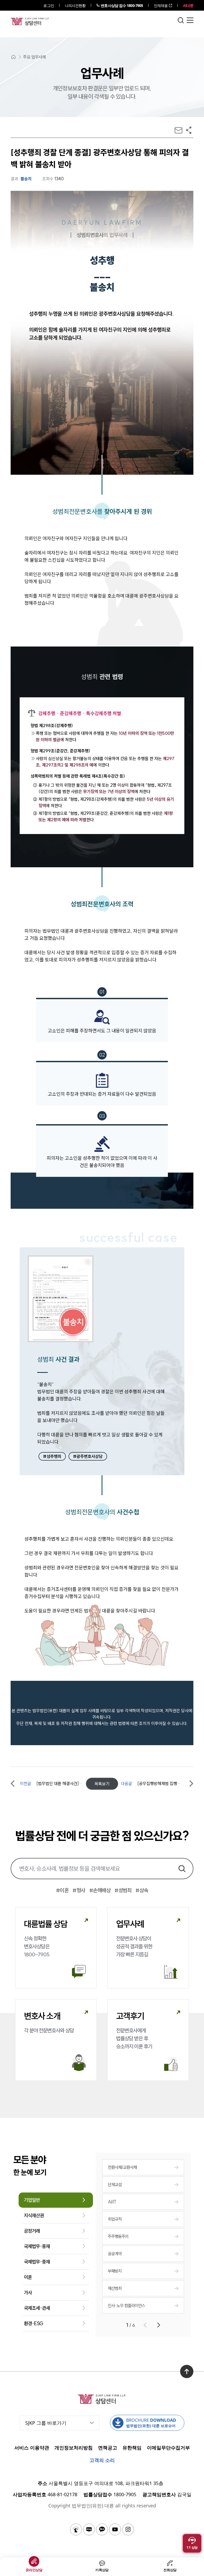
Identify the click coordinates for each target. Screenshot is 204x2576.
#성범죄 (123, 1890)
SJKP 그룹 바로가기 (46, 2423)
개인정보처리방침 (74, 2448)
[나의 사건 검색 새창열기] (76, 2529)
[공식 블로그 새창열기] (89, 2529)
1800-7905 (122, 5)
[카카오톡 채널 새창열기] (102, 2529)
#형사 (79, 1890)
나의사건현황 (75, 5)
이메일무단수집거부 (168, 2448)
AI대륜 (188, 5)
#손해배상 (100, 1890)
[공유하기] (189, 130)
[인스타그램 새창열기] (128, 2529)
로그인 (48, 5)
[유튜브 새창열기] (115, 2529)
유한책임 (132, 2448)
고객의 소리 (102, 2460)
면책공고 (108, 2448)
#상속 (142, 1890)
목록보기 (102, 1784)
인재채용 (161, 5)
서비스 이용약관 (32, 2448)
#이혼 (62, 1890)
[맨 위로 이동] (187, 2371)
